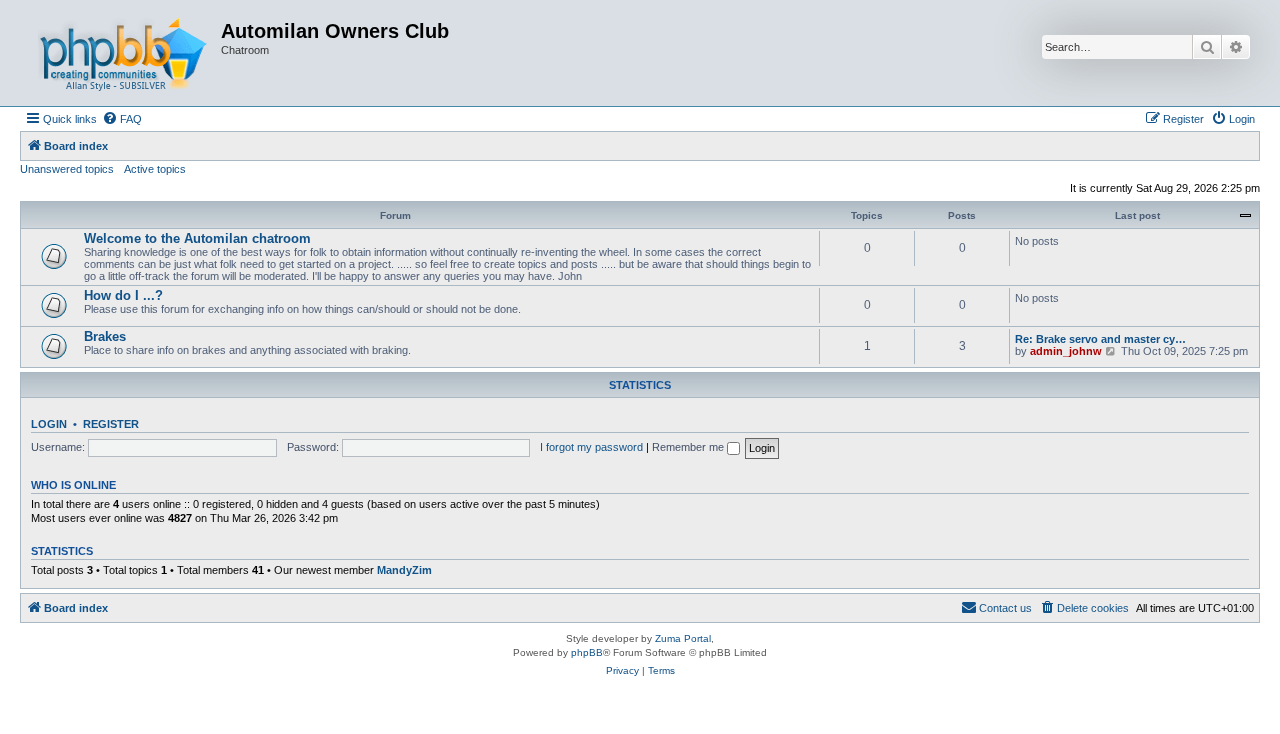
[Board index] (123, 53)
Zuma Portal (683, 638)
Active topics (155, 169)
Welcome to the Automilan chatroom (197, 238)
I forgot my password (591, 447)
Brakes (105, 336)
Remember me (689, 447)
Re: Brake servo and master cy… (1100, 339)
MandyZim (404, 570)
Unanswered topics (67, 169)
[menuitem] (122, 119)
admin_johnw (1066, 351)
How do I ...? (123, 295)
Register (111, 424)
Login (49, 424)
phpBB (587, 652)
